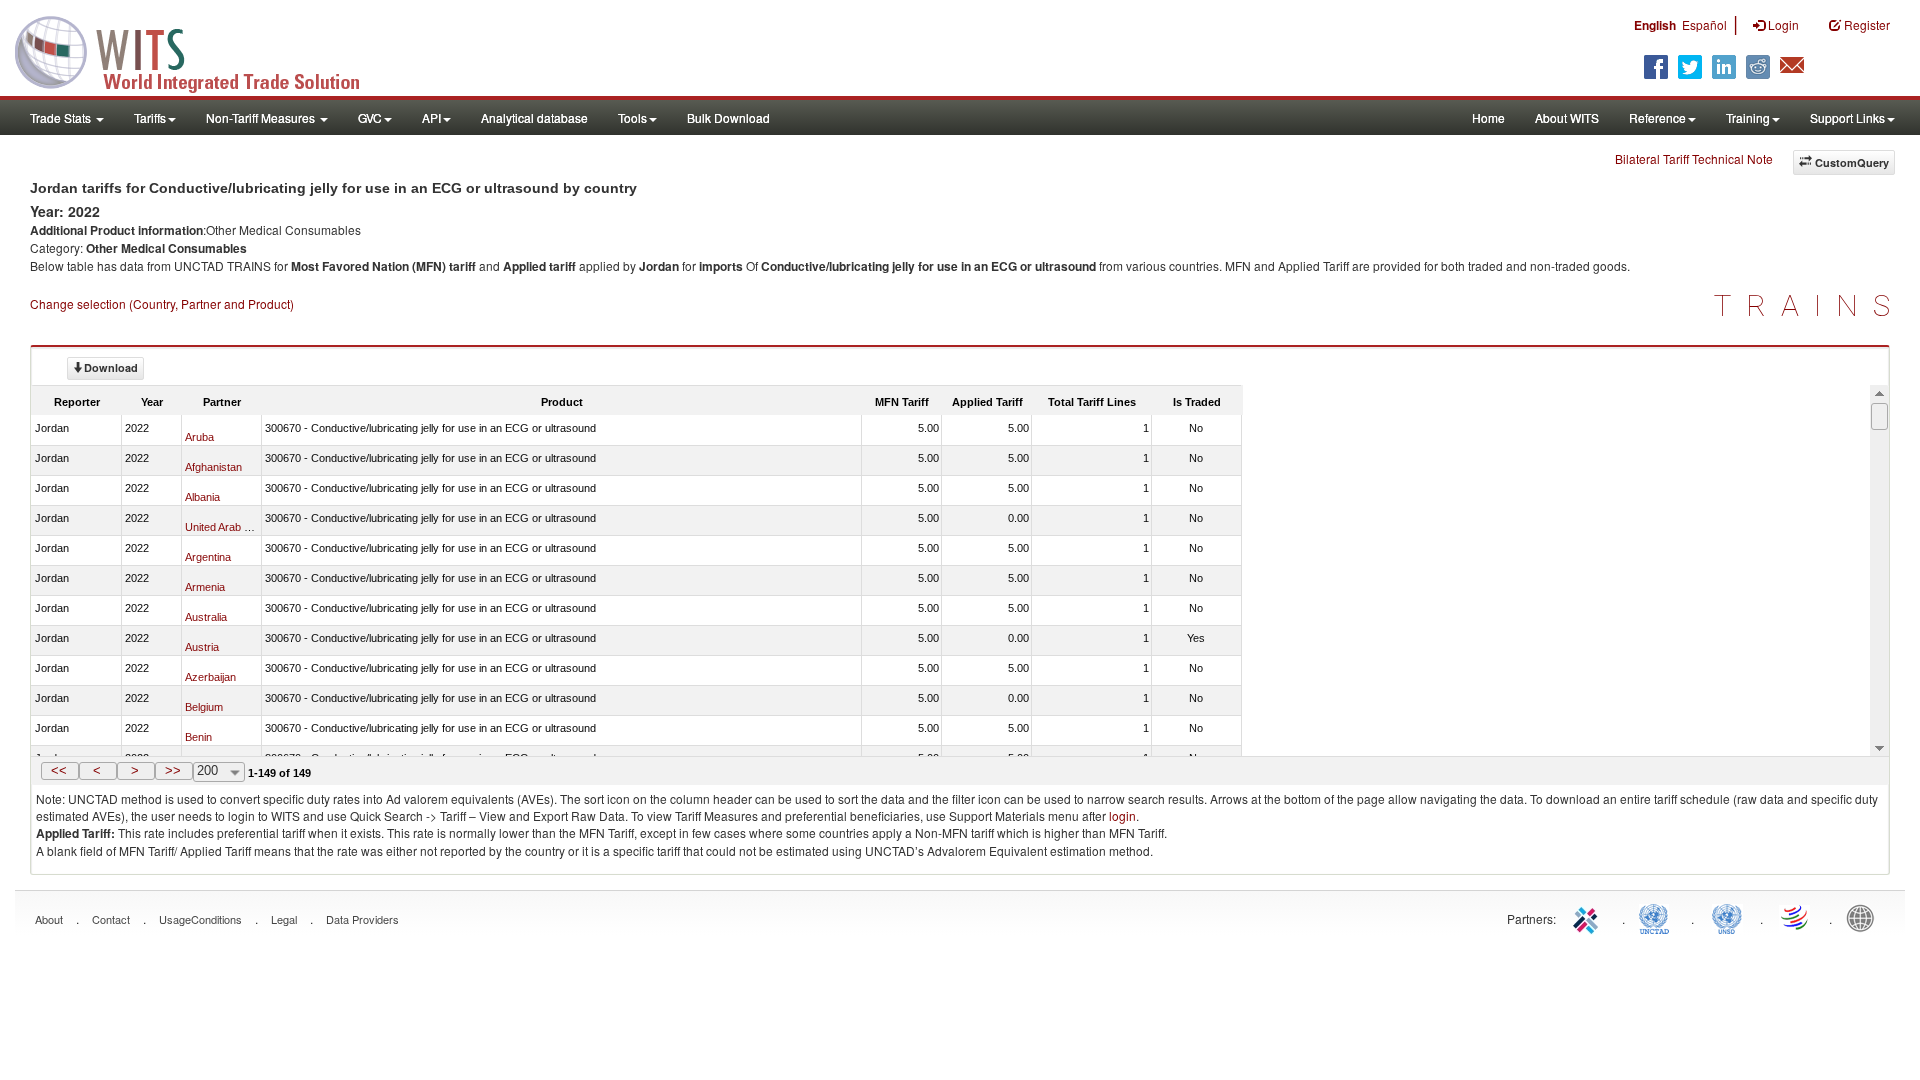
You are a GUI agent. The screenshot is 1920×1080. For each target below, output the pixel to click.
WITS (200, 50)
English (1655, 25)
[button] (60, 771)
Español (1704, 24)
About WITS (1567, 117)
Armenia (205, 587)
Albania (202, 497)
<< (59, 770)
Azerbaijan (210, 677)
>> (173, 770)
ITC (1589, 917)
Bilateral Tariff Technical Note (1694, 158)
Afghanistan (213, 467)
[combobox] (219, 772)
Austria (202, 647)
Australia (206, 617)
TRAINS (1809, 305)
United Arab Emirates (236, 527)
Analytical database (534, 117)
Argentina (208, 557)
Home (1488, 117)
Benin (198, 737)
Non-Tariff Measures (262, 117)
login (1122, 815)
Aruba (199, 437)
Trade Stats (62, 117)
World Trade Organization (1796, 917)
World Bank (1865, 917)
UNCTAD (1658, 917)
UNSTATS (1727, 917)
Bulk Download (728, 117)
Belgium (204, 707)
